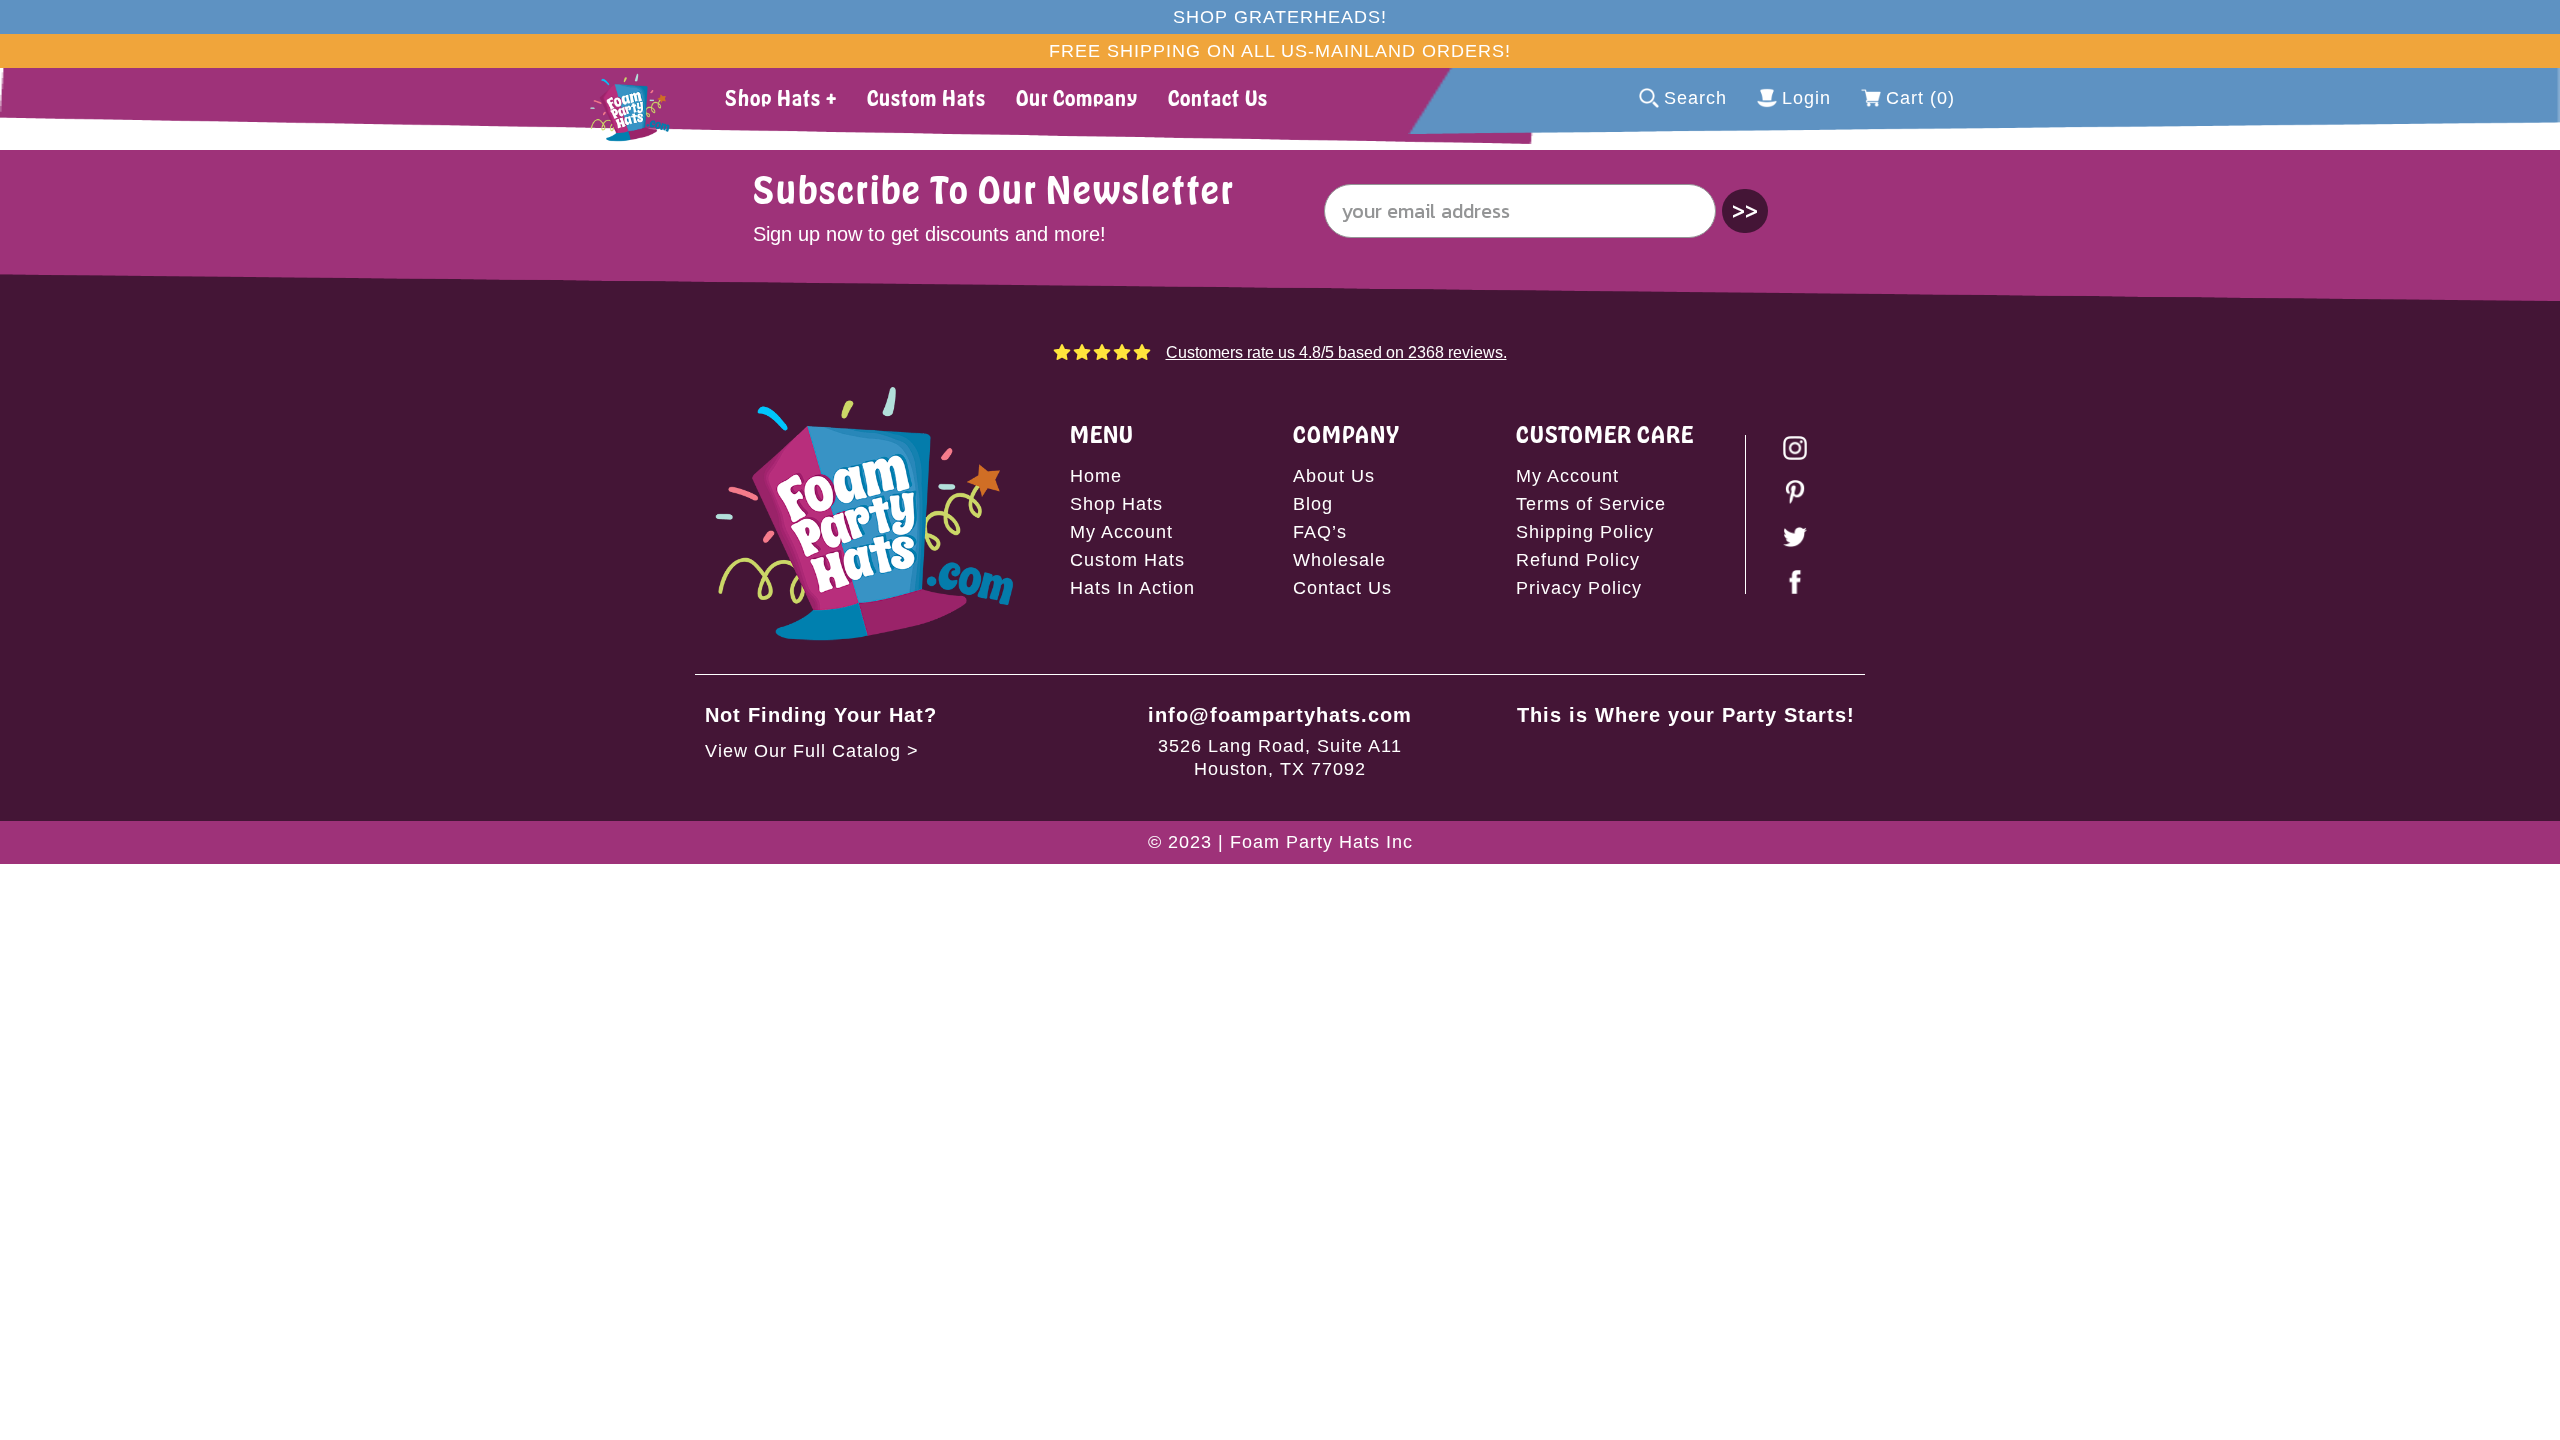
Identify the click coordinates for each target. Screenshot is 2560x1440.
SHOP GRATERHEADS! (1280, 17)
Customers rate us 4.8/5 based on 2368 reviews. (1336, 352)
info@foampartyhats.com (1280, 715)
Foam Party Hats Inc (1321, 842)
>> (1745, 210)
